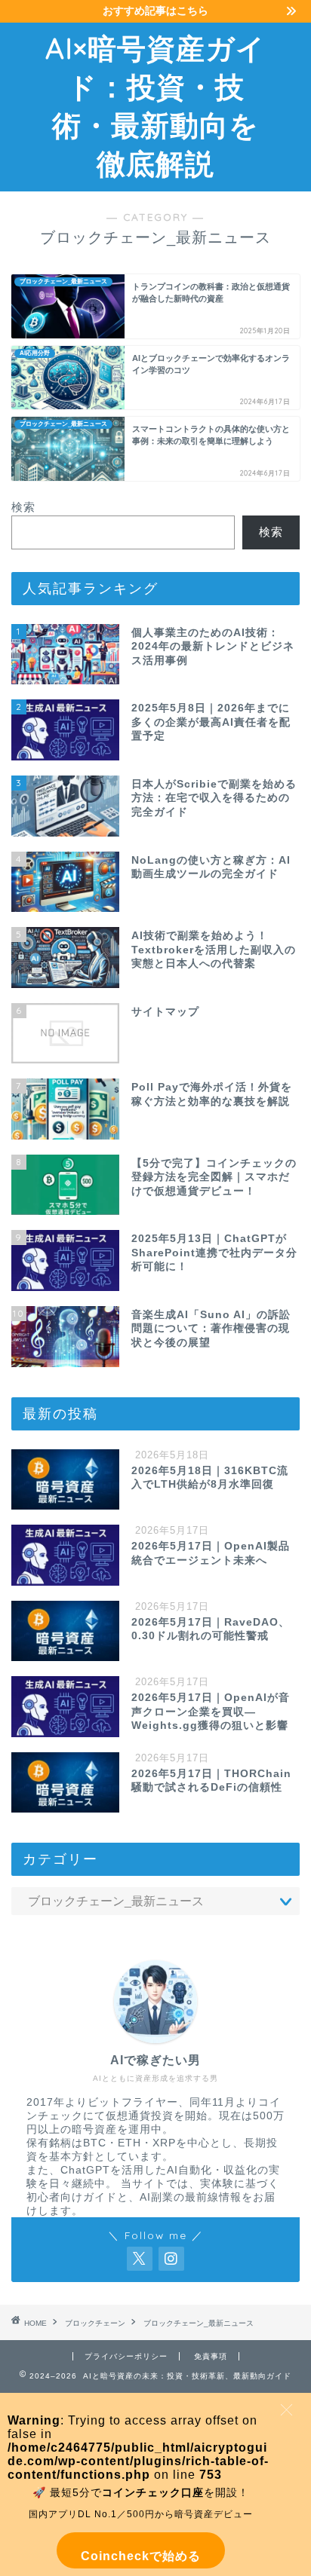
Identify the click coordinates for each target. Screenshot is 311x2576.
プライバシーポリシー (126, 2356)
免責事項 (211, 2356)
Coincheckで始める (141, 2556)
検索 (23, 507)
